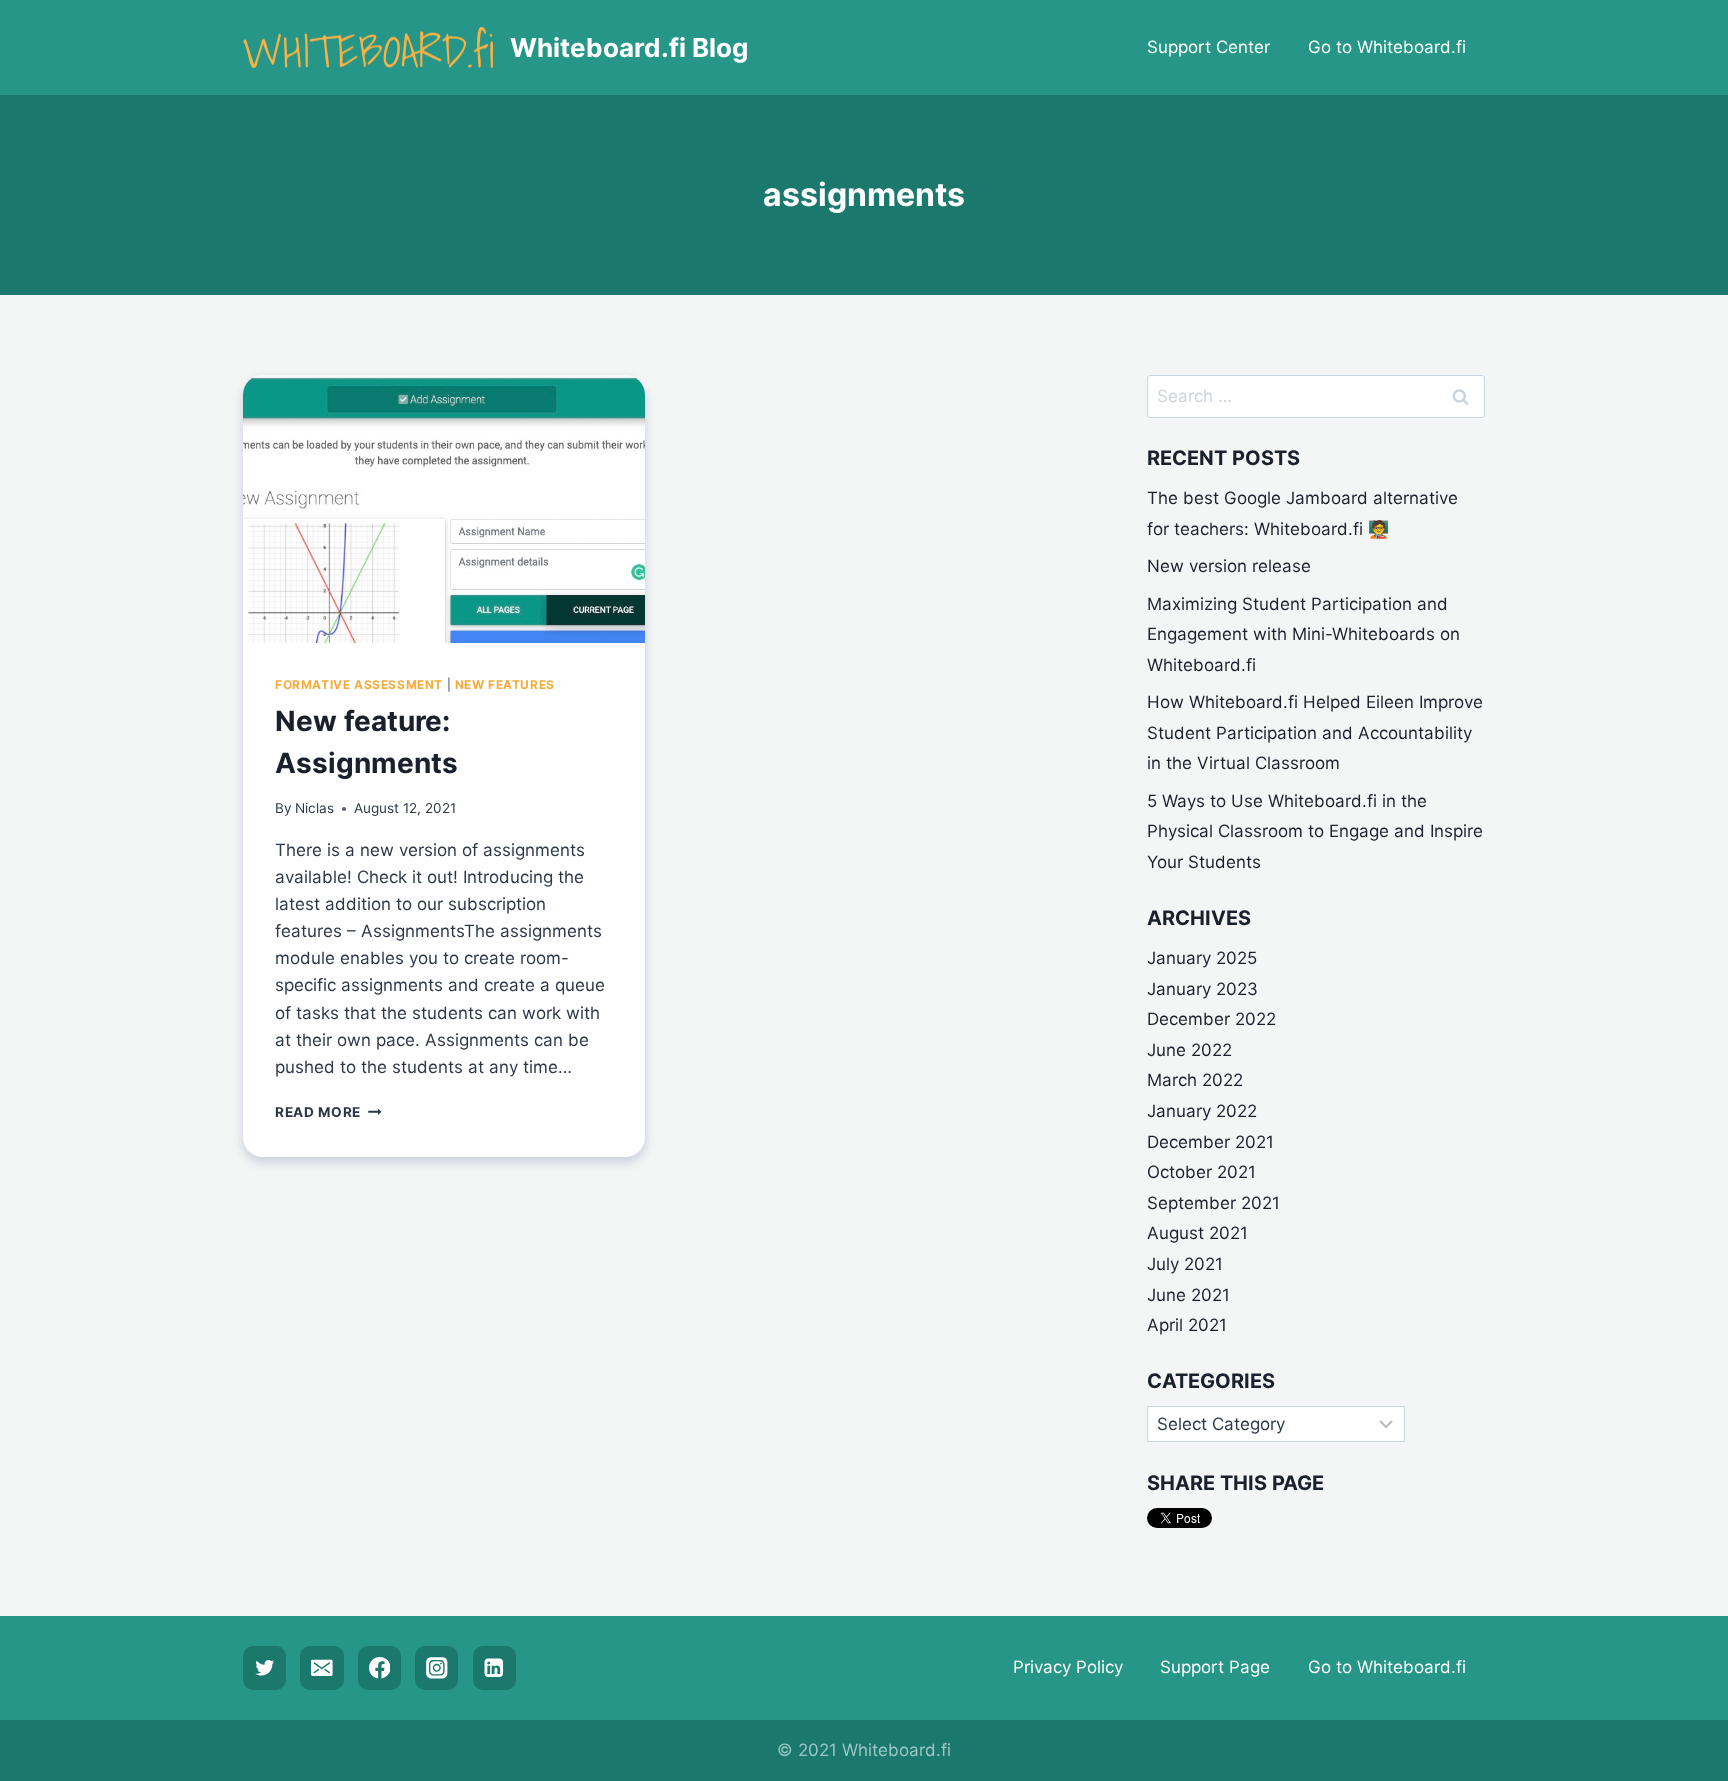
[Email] (321, 1667)
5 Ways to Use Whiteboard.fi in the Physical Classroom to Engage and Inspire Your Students (1315, 831)
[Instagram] (436, 1667)
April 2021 (1187, 1325)
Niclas (314, 808)
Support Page (1215, 1667)
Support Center (1208, 47)
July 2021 (1185, 1264)
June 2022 (1189, 1050)
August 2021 (1197, 1233)
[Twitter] (264, 1667)
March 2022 (1195, 1080)
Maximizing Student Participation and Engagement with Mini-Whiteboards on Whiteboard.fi (1303, 634)
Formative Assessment (359, 684)
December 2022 (1211, 1019)
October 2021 (1201, 1172)
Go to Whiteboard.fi (1387, 47)
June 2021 (1188, 1295)
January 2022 (1202, 1111)
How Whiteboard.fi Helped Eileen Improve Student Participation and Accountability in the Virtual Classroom (1315, 732)
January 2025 (1202, 958)
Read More (328, 1112)
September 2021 (1213, 1203)
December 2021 (1210, 1142)
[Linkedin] (494, 1667)
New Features (505, 684)
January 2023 (1202, 989)
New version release (1229, 566)
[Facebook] (379, 1667)
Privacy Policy (1068, 1667)
